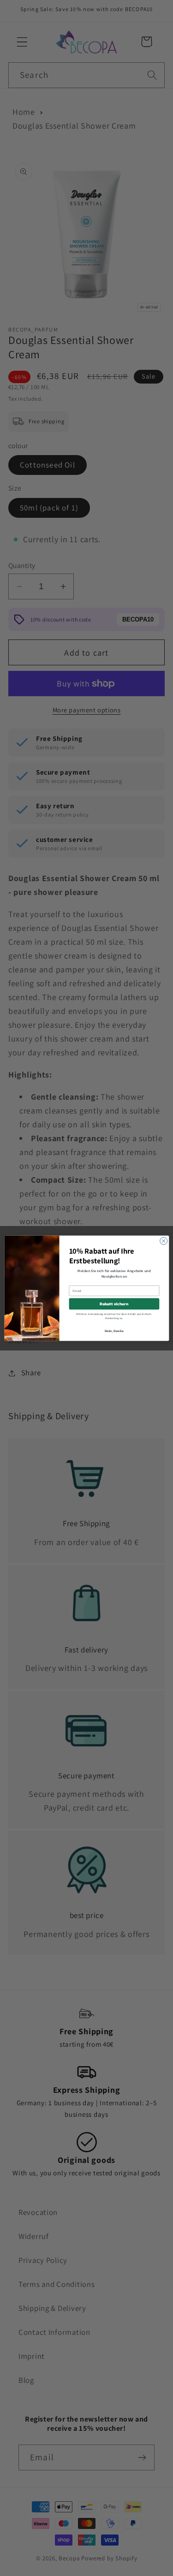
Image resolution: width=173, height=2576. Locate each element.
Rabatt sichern (114, 1303)
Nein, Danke (114, 1330)
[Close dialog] (163, 1241)
